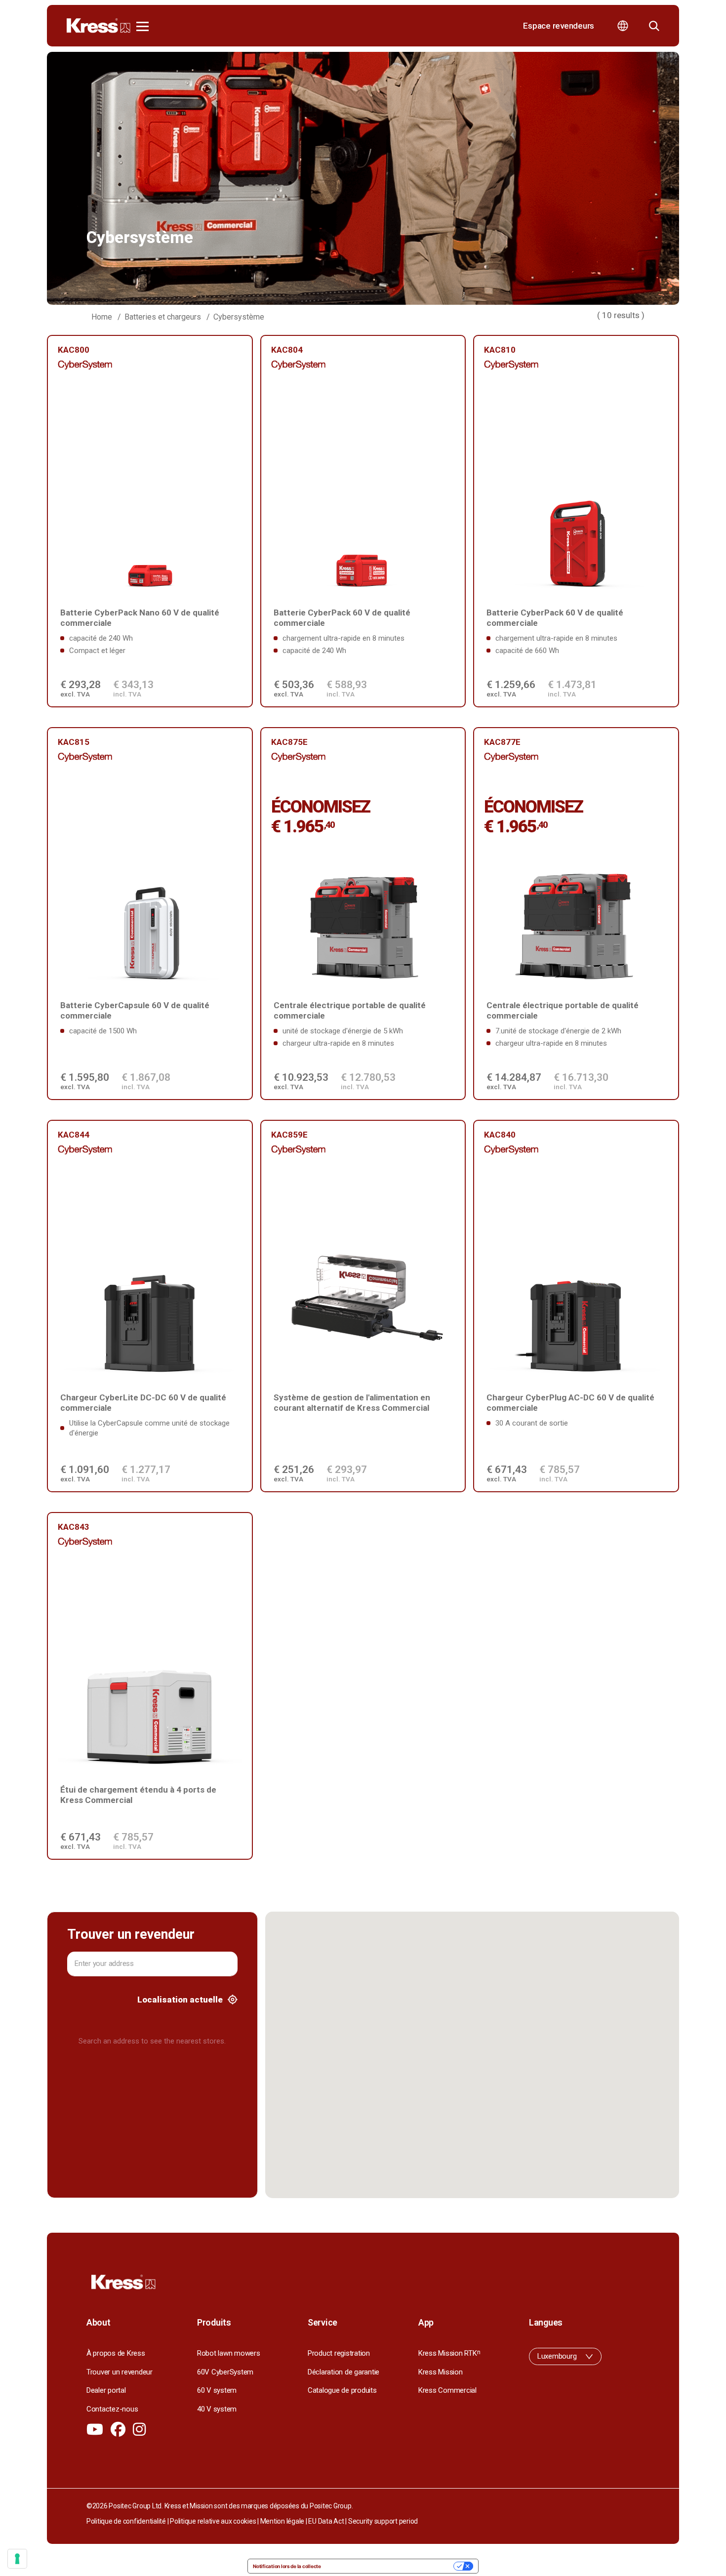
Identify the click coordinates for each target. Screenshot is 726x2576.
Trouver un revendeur (120, 2372)
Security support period (383, 2521)
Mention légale (282, 2521)
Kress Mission (441, 2372)
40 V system (217, 2409)
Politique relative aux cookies (213, 2521)
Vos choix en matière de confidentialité (390, 2566)
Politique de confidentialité (126, 2521)
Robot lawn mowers (229, 2353)
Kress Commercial (447, 2390)
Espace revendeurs (559, 26)
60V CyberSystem (225, 2372)
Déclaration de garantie (343, 2372)
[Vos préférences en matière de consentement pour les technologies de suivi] (17, 2559)
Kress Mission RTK (449, 2353)
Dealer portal (106, 2390)
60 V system (217, 2390)
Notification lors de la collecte (287, 2566)
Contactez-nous (112, 2409)
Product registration (339, 2353)
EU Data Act (326, 2521)
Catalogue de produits (342, 2390)
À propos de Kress (116, 2353)
